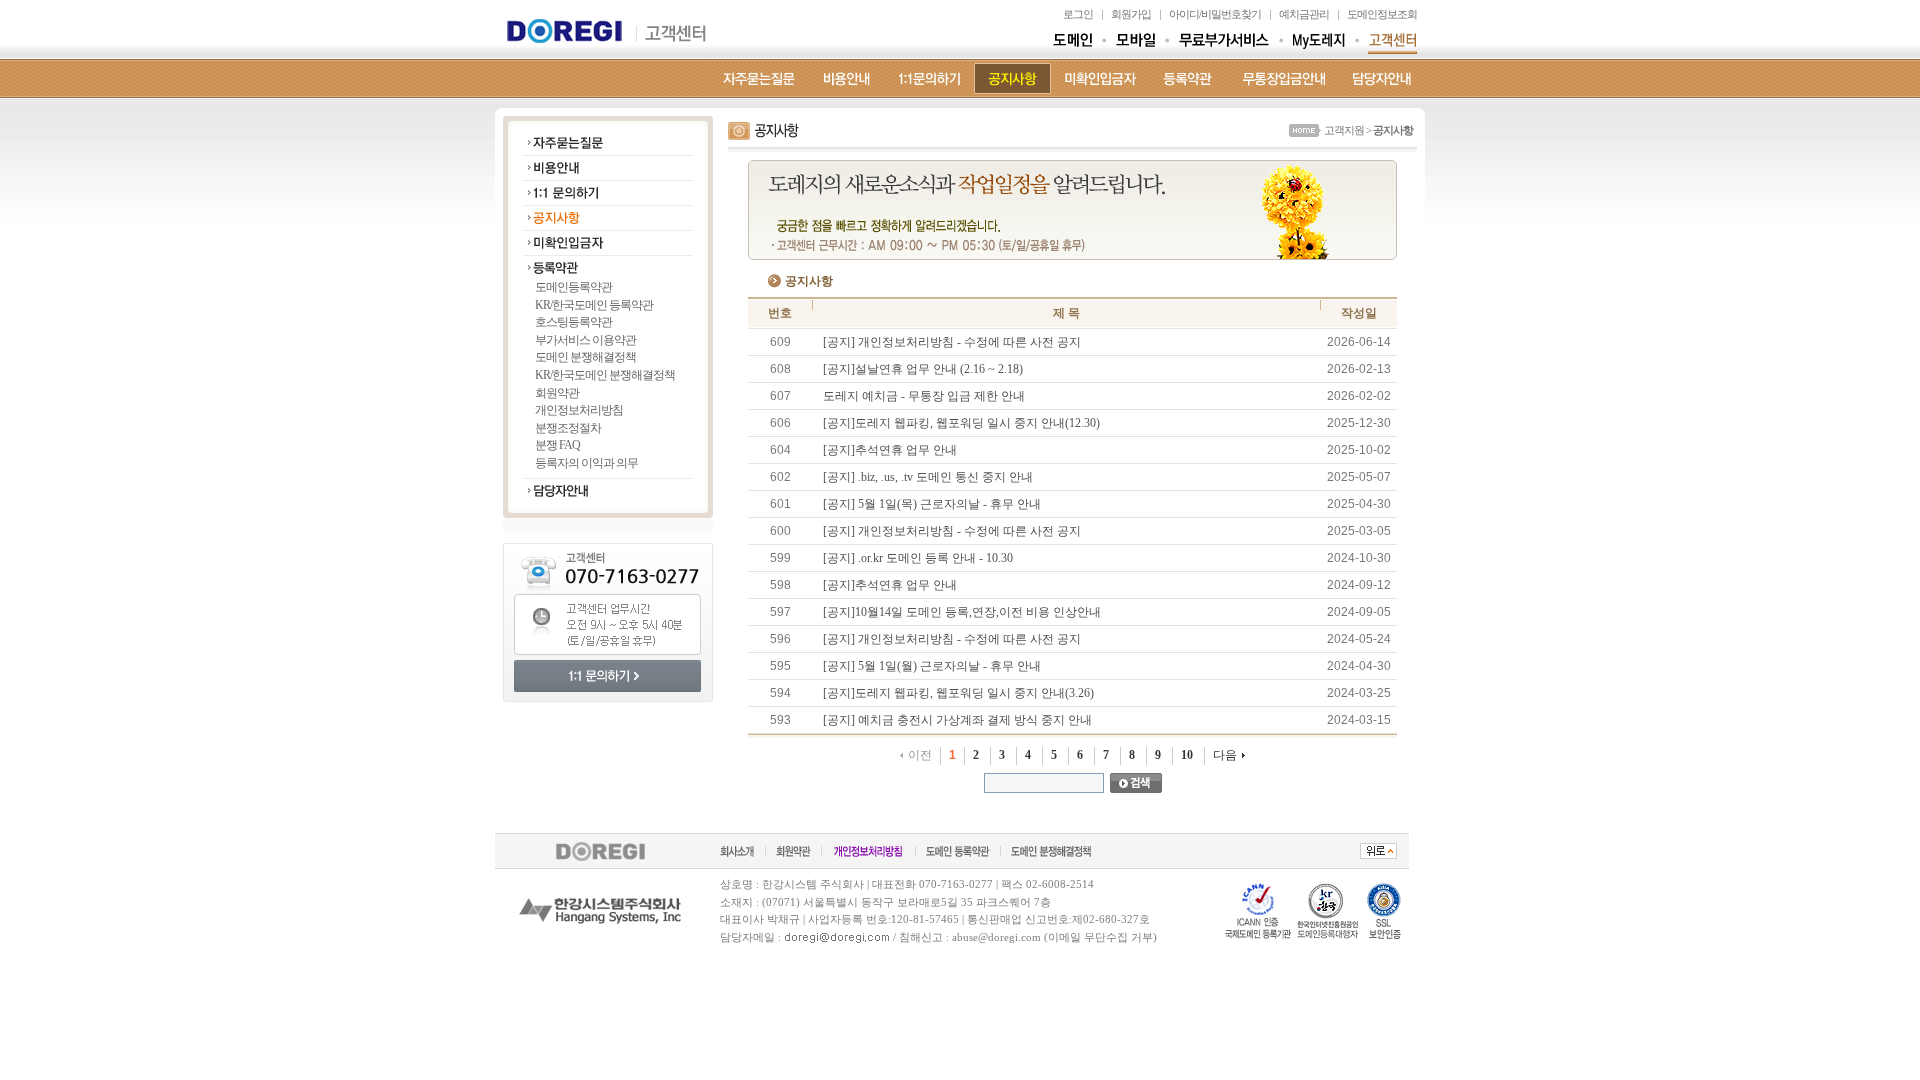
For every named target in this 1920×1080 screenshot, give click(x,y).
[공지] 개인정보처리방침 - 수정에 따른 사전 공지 (952, 342)
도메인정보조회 (1382, 14)
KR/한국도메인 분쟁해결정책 (605, 375)
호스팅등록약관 (573, 322)
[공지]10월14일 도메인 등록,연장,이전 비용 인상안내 (962, 612)
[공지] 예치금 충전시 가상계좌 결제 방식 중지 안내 (957, 720)
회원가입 (1131, 14)
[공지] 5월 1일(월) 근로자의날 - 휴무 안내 (932, 666)
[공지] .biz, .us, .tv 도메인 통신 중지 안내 (928, 477)
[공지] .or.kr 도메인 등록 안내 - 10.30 (918, 558)
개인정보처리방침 (579, 410)
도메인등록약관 (573, 287)
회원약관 (557, 393)
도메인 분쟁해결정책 (585, 357)
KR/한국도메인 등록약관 (594, 305)
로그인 (1078, 14)
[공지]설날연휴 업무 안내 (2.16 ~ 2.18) (923, 369)
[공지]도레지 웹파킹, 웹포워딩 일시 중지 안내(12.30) (961, 423)
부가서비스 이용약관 (585, 340)
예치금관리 (1304, 14)
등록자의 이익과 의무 (586, 463)
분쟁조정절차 (568, 428)
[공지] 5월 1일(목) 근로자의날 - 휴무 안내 (932, 504)
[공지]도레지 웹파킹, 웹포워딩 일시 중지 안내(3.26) (958, 693)
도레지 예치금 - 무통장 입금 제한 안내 (924, 396)
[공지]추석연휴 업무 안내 (890, 450)
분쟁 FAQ (557, 445)
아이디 (1184, 14)
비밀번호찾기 (1231, 14)
